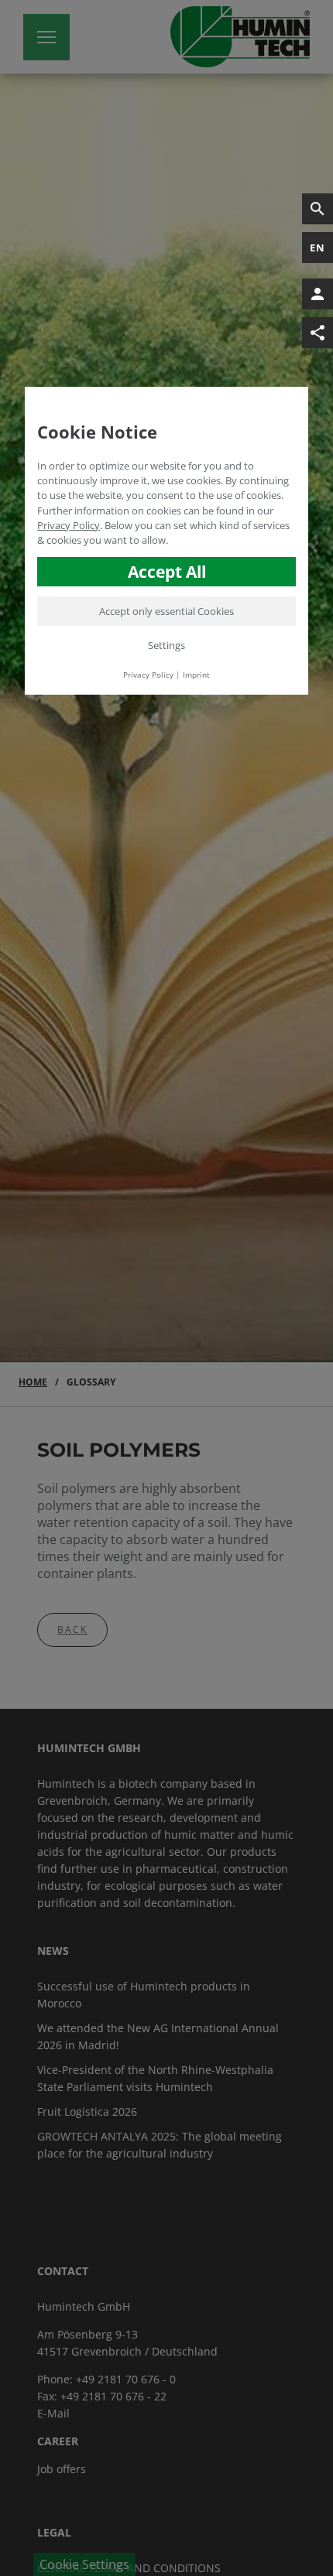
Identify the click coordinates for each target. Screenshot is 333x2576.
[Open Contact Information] (318, 294)
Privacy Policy (69, 525)
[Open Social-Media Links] (318, 333)
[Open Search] (318, 209)
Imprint (196, 675)
